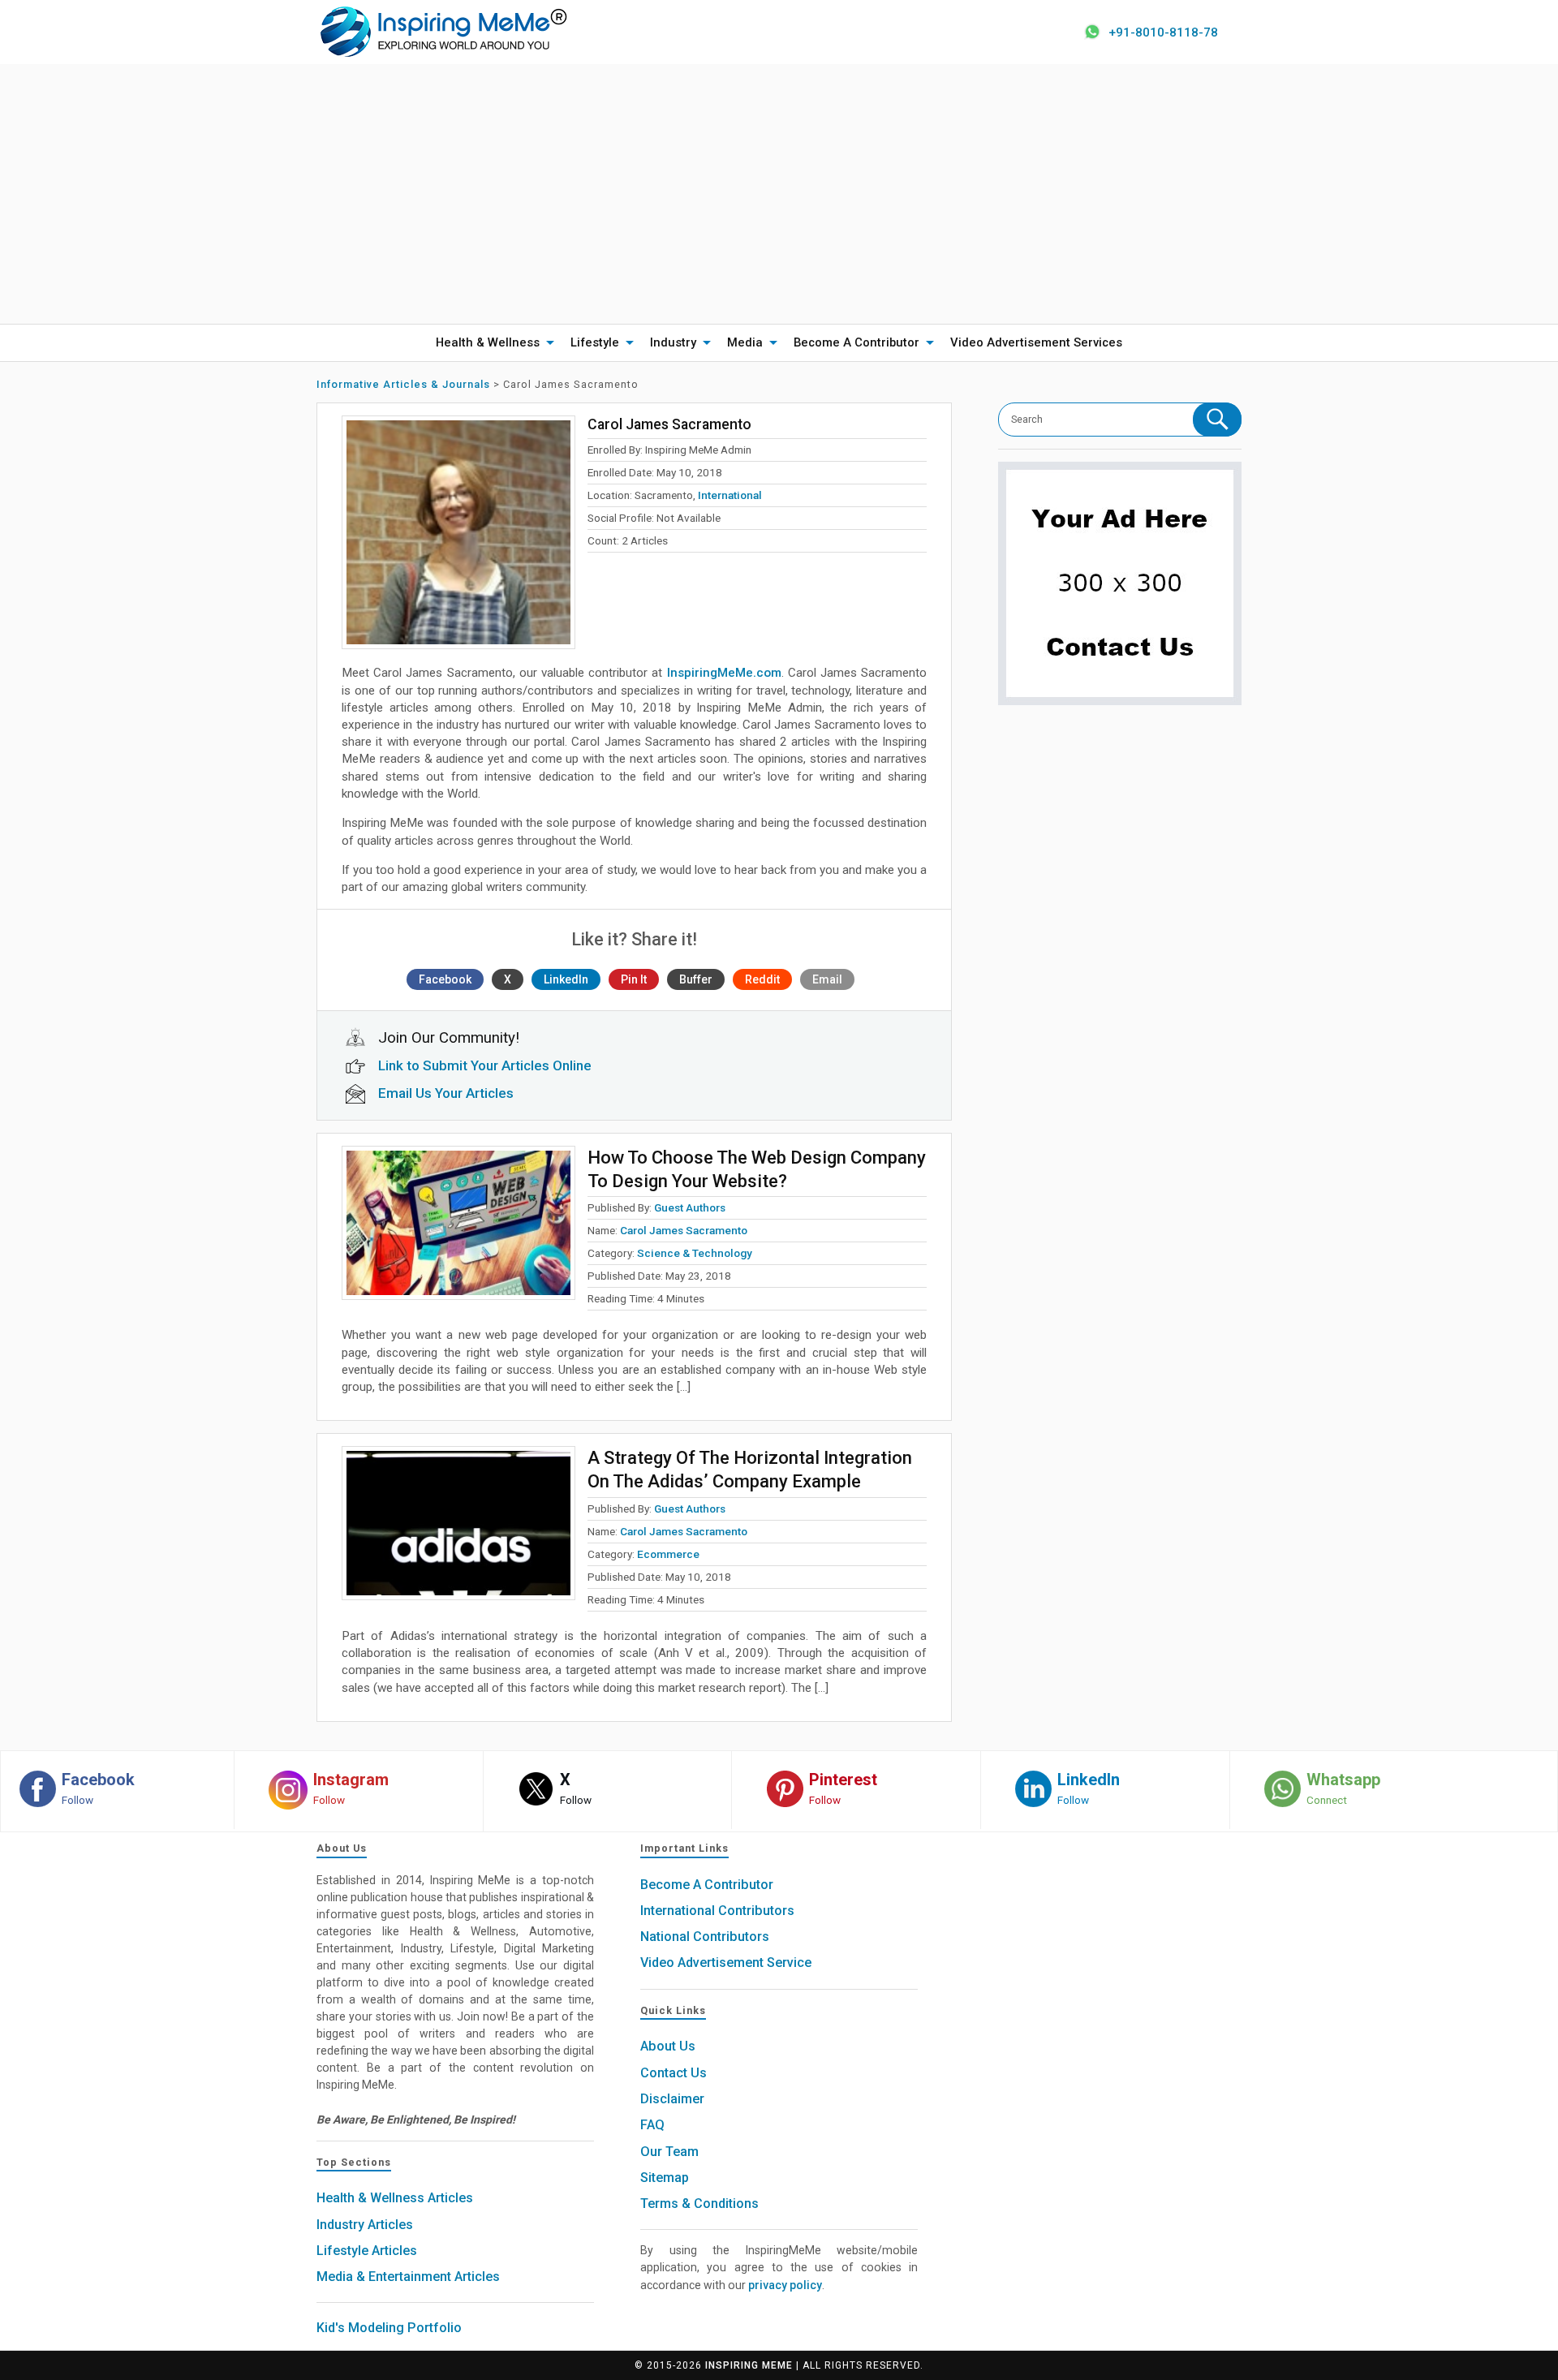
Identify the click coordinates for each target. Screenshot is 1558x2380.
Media (745, 342)
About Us (668, 2046)
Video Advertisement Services (1036, 342)
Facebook (445, 979)
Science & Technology (695, 1253)
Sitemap (665, 2178)
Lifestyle (595, 342)
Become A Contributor (856, 342)
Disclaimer (672, 2099)
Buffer (696, 979)
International (730, 495)
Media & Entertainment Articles (408, 2277)
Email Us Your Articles (446, 1093)
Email (827, 979)
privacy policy (785, 2285)
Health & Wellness (488, 342)
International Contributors (717, 1911)
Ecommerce (668, 1554)
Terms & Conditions (699, 2204)
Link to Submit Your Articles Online (485, 1065)
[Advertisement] (779, 194)
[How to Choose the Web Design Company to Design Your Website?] (458, 1223)
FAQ (652, 2125)
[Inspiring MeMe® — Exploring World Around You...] (443, 31)
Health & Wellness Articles (395, 2198)
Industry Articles (365, 2225)
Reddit (762, 979)
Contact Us (674, 2073)
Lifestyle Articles (367, 2251)
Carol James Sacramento (684, 1230)
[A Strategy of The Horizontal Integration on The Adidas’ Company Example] (458, 1523)
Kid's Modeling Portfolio (389, 2328)
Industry (673, 342)
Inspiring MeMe (749, 2365)
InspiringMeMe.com (724, 673)
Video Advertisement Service (726, 1963)
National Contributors (705, 1937)
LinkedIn (566, 979)
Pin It (634, 979)
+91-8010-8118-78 (1163, 32)
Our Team (669, 2152)
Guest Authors (690, 1207)
